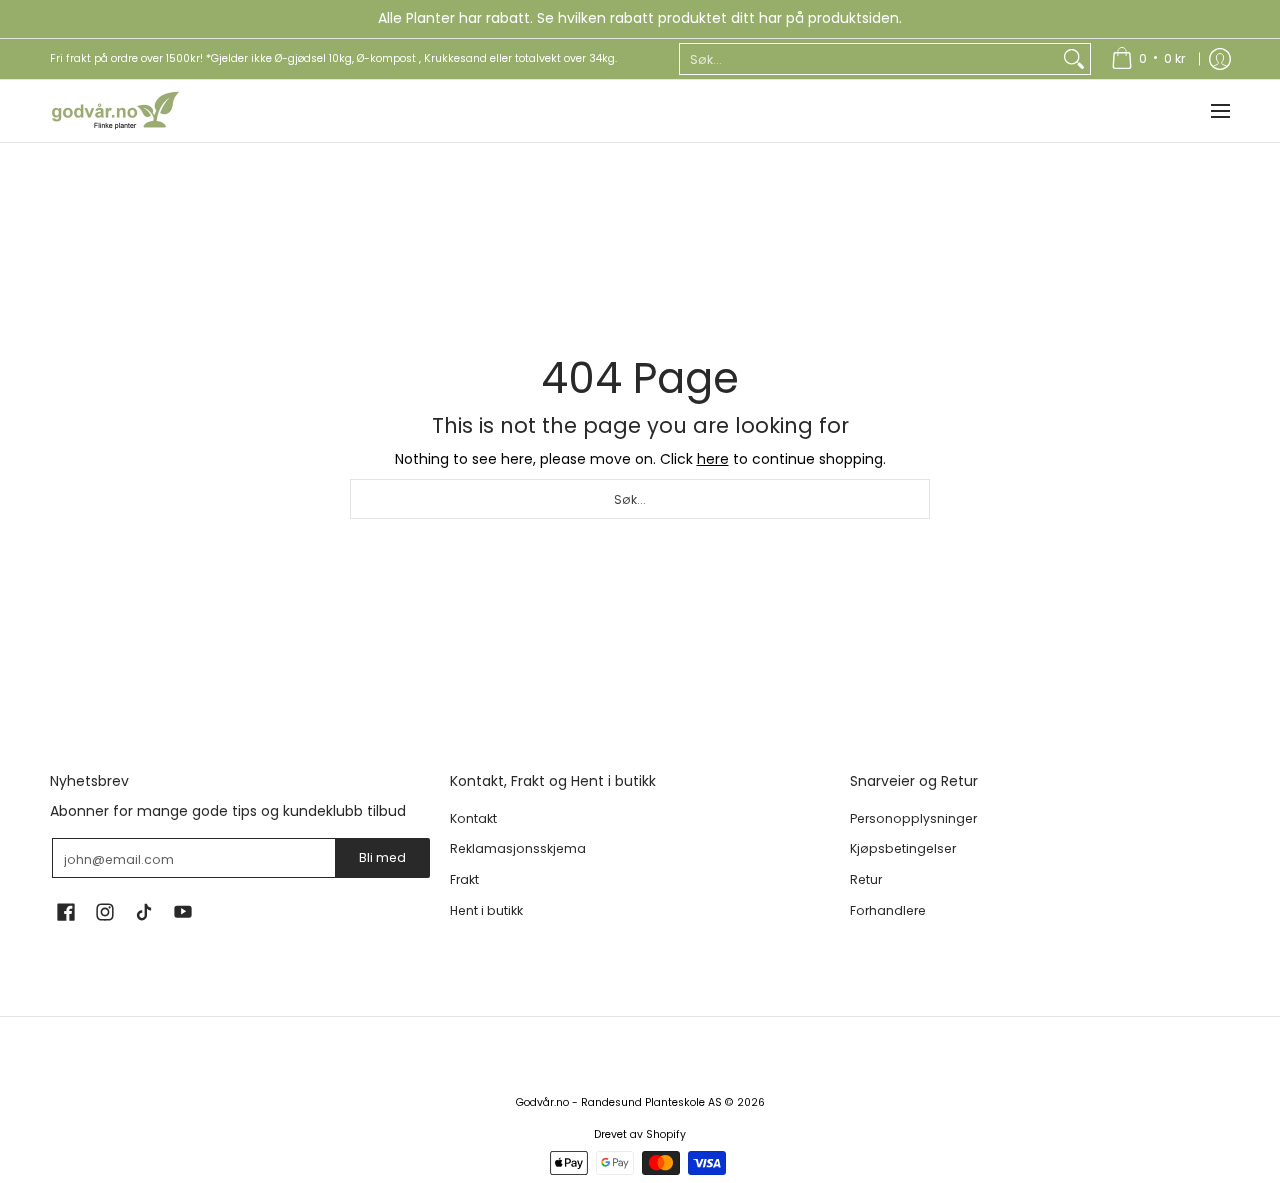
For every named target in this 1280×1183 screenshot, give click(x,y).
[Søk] (1074, 59)
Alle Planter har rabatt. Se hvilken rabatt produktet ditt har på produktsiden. (640, 18)
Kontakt (473, 818)
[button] (66, 911)
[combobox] (869, 59)
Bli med (382, 857)
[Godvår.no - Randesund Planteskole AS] (115, 111)
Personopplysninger (913, 818)
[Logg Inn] (1220, 59)
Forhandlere (888, 910)
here (713, 459)
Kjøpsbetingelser (903, 848)
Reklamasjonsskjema (518, 848)
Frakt (464, 879)
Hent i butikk (486, 910)
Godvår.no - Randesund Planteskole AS (619, 1102)
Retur (866, 879)
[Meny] (1219, 111)
